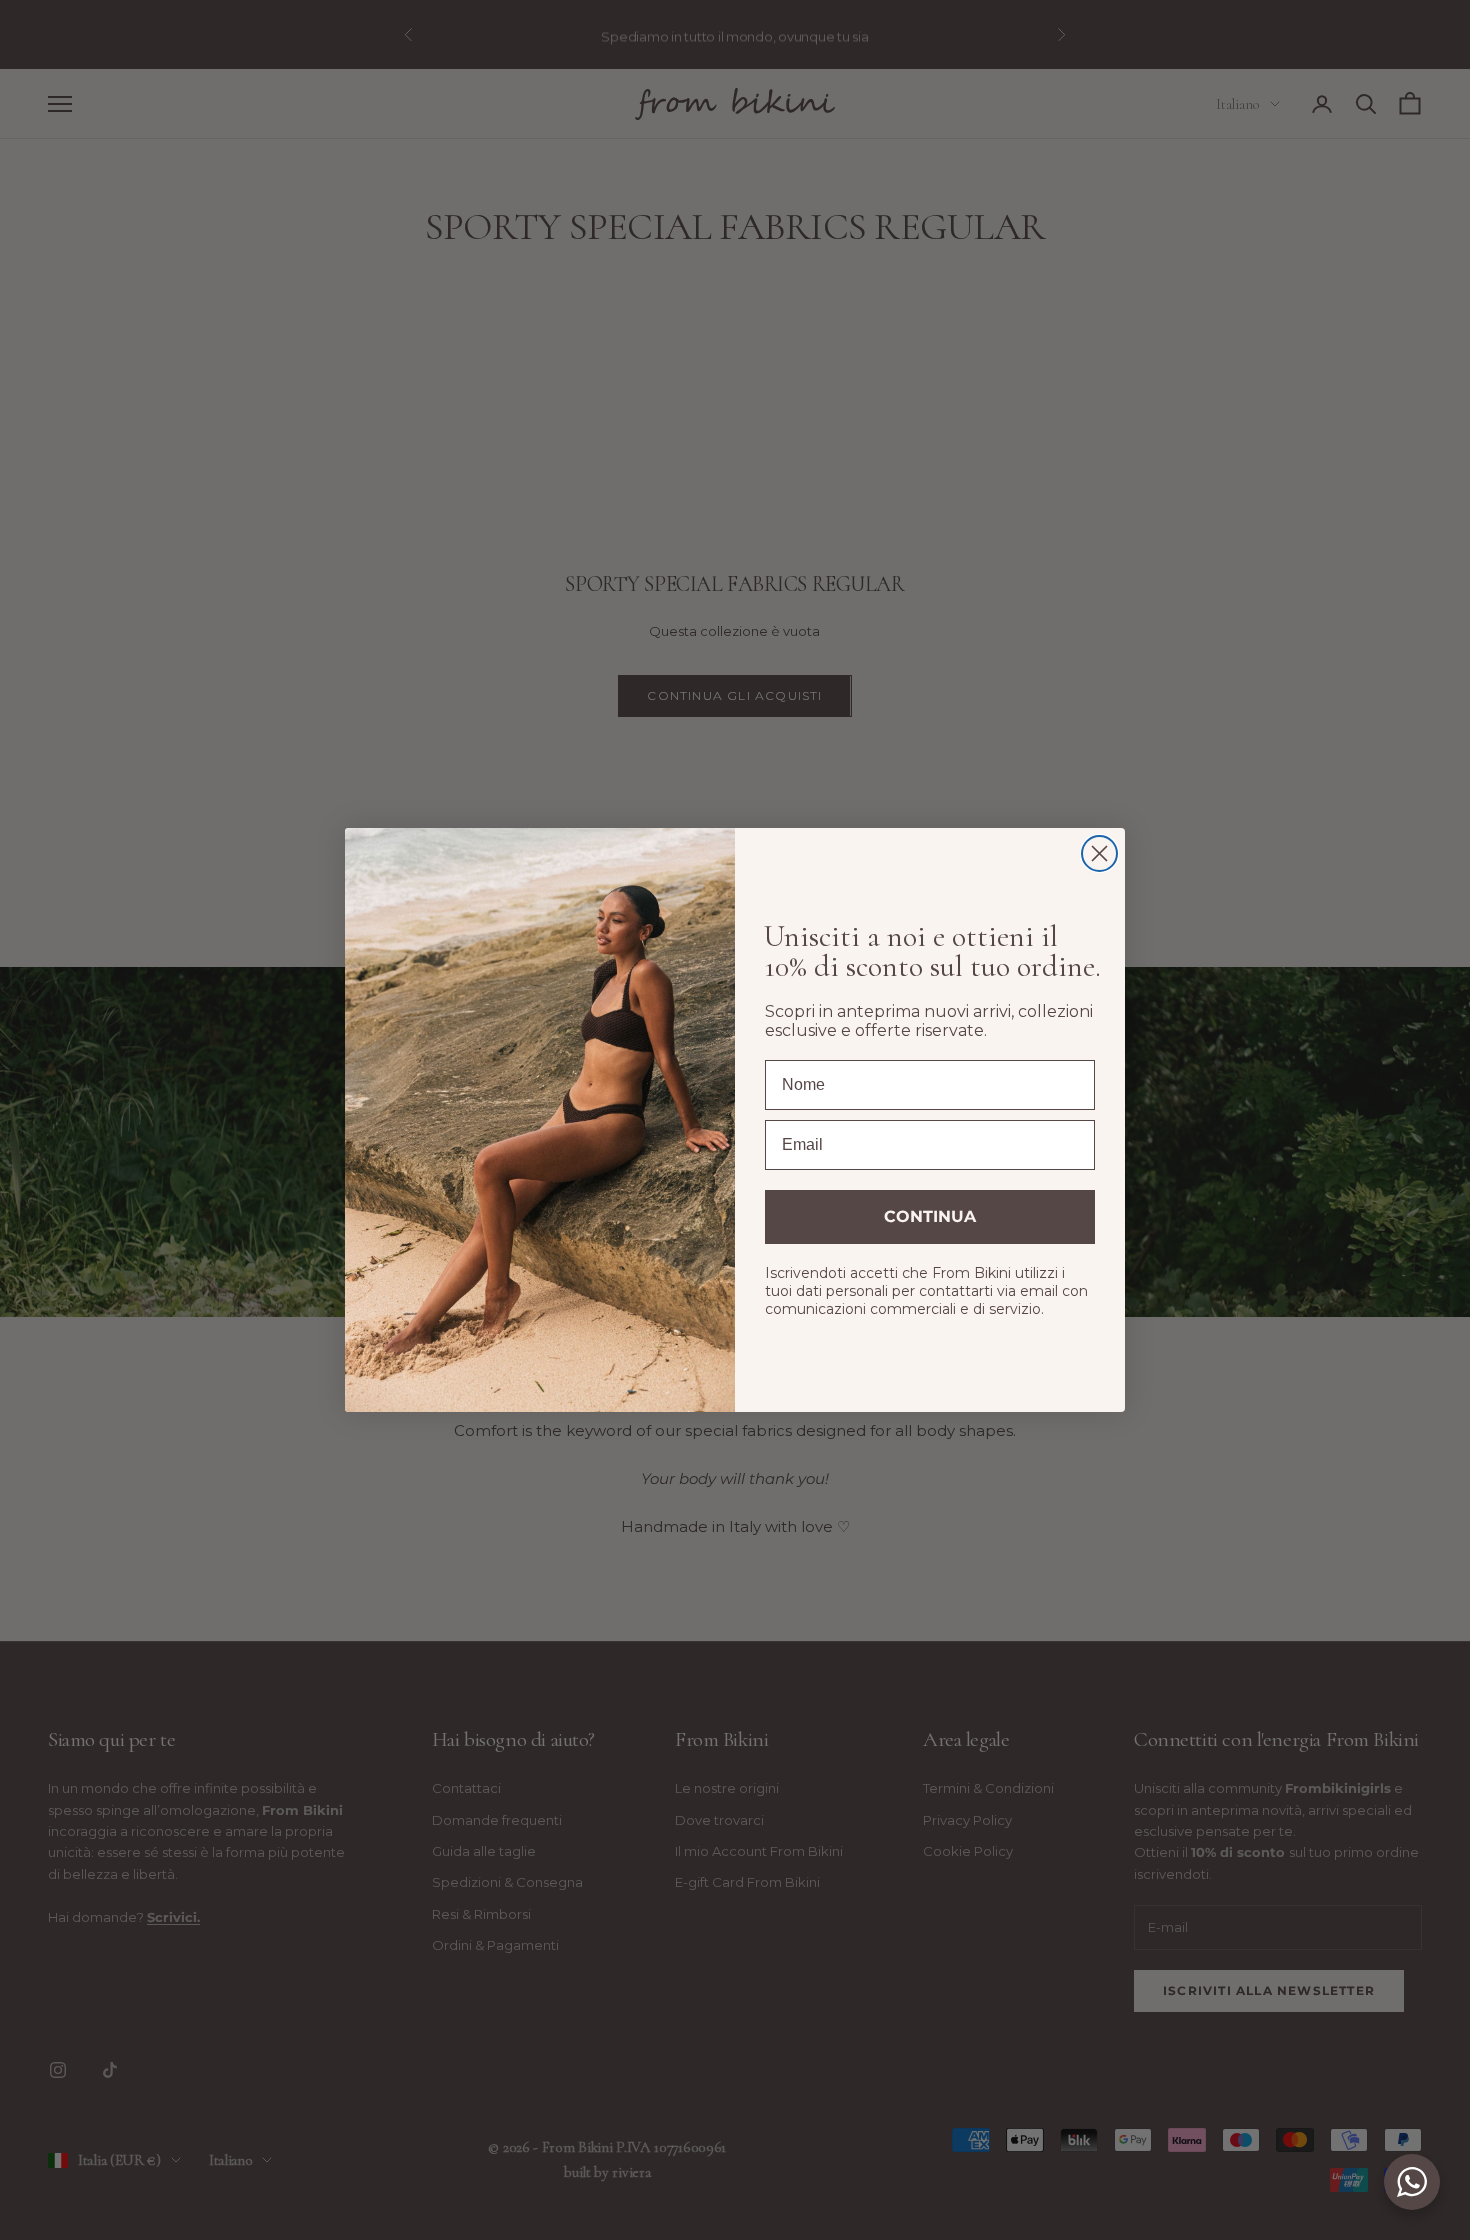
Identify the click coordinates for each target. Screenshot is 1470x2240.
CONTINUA (930, 1216)
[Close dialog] (1099, 853)
